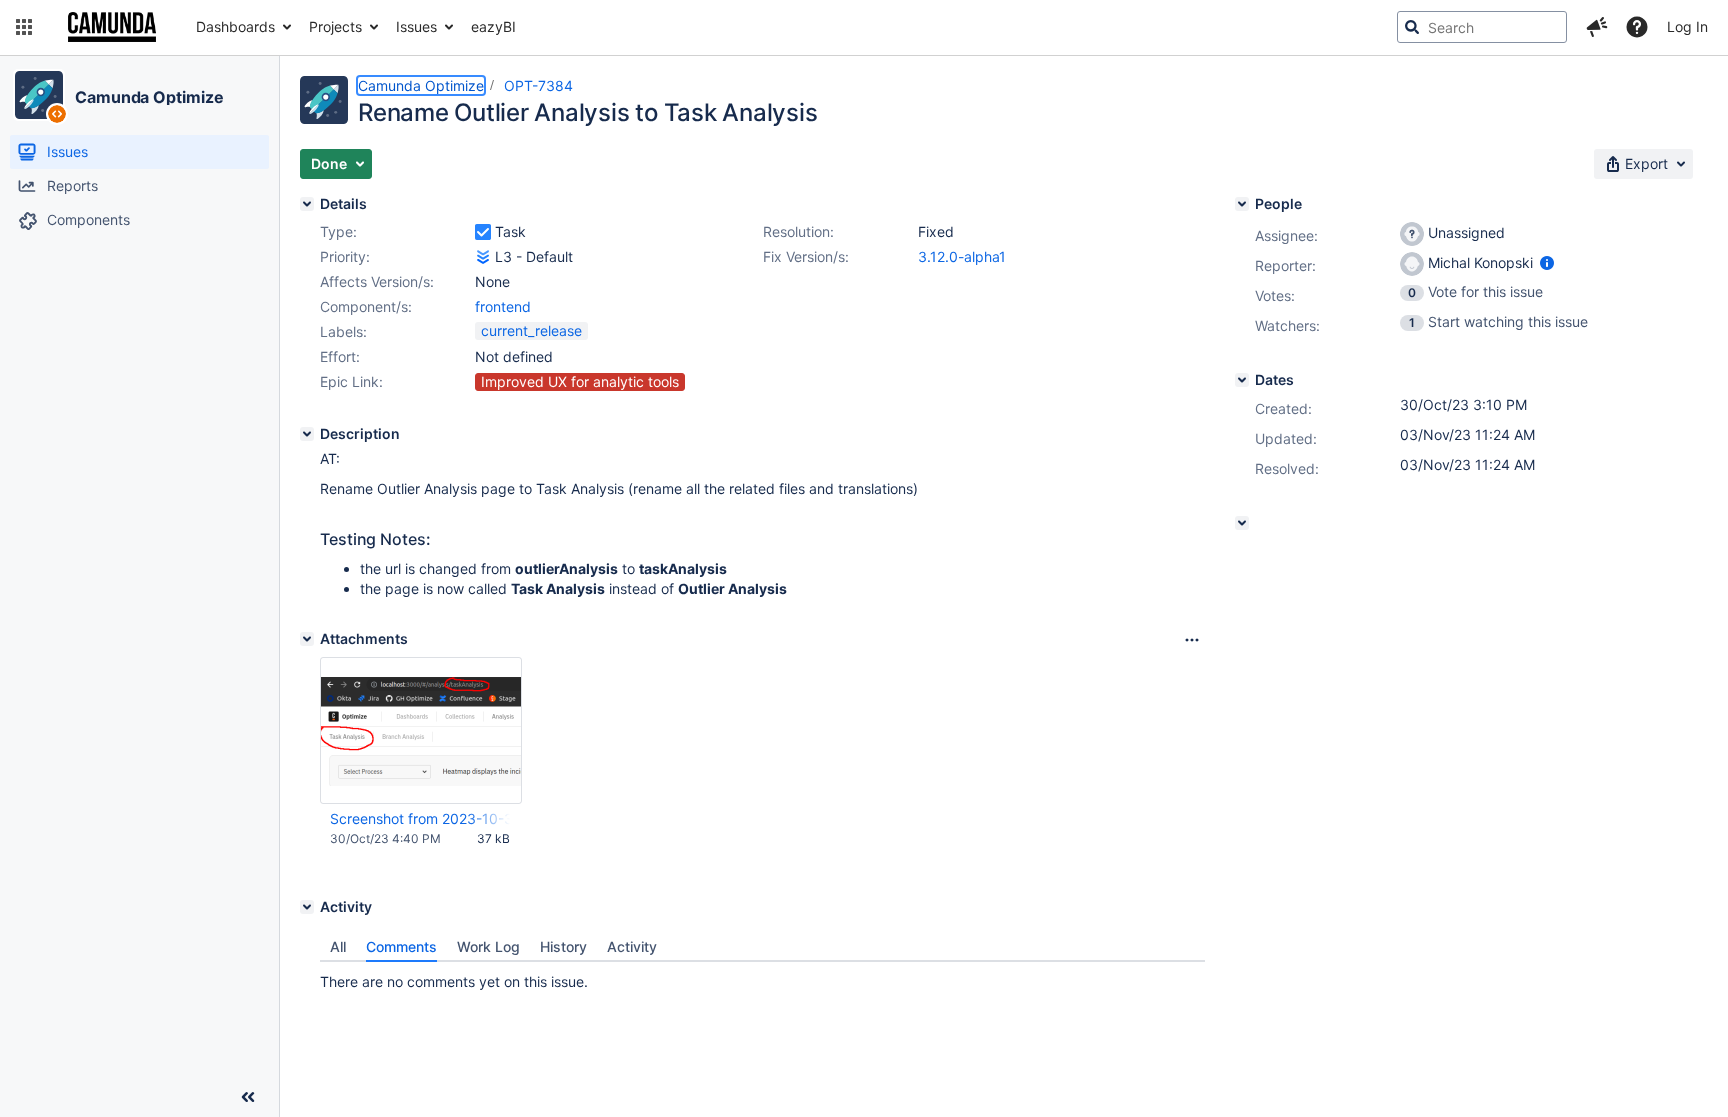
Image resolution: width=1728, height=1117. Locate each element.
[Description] (307, 434)
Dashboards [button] (235, 26)
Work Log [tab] (488, 946)
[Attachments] (307, 639)
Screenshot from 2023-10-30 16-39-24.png (420, 818)
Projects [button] (335, 26)
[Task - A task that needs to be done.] (483, 232)
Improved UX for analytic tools (580, 381)
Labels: (343, 331)
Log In (1687, 26)
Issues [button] (416, 26)
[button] (24, 27)
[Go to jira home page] (112, 27)
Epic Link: (351, 381)
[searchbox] (1482, 27)
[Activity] (307, 907)
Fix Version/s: (806, 256)
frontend (503, 306)
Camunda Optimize (149, 97)
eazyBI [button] (493, 26)
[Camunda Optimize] (39, 95)
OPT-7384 (538, 85)
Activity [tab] (632, 946)
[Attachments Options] (1192, 640)
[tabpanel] (762, 977)
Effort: (340, 356)
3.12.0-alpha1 (962, 256)
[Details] (307, 204)
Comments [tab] (401, 946)
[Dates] (1242, 380)
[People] (1242, 204)
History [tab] (563, 946)
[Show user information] (1547, 262)
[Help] (1637, 27)
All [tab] (338, 946)
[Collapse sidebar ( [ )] (248, 1097)
